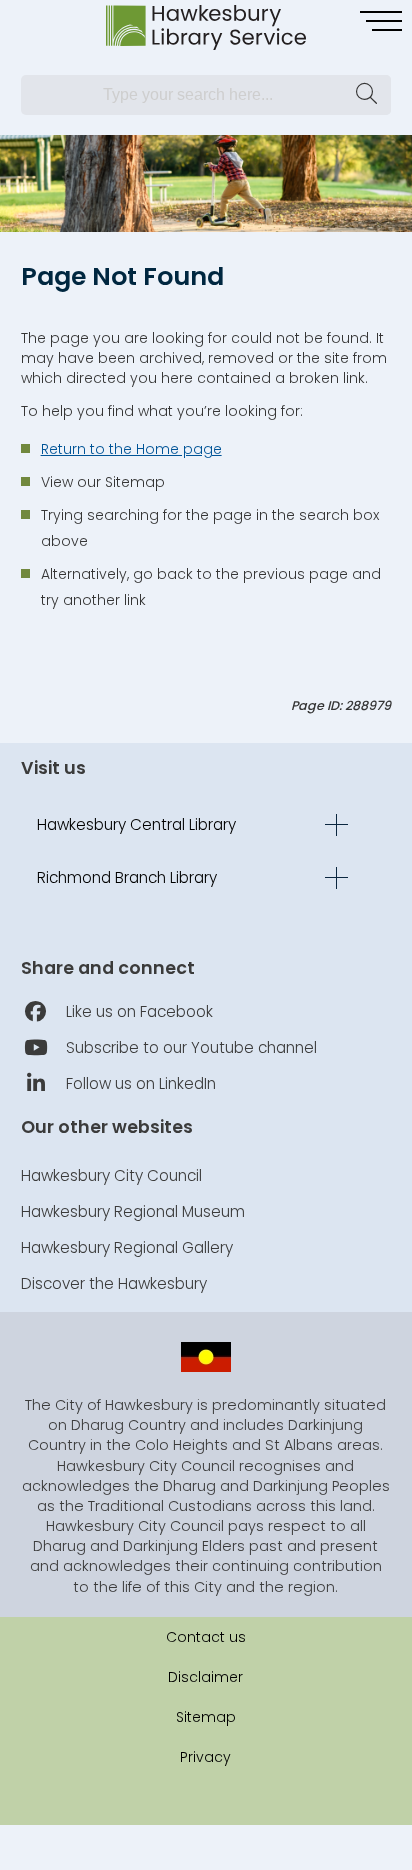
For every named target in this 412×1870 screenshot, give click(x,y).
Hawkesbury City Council (111, 1175)
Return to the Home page (131, 449)
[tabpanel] (206, 183)
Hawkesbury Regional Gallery (127, 1247)
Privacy (205, 1757)
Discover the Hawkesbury (114, 1283)
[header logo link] (206, 27)
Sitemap (206, 1717)
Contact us (206, 1637)
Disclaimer (205, 1677)
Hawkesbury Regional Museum (133, 1211)
